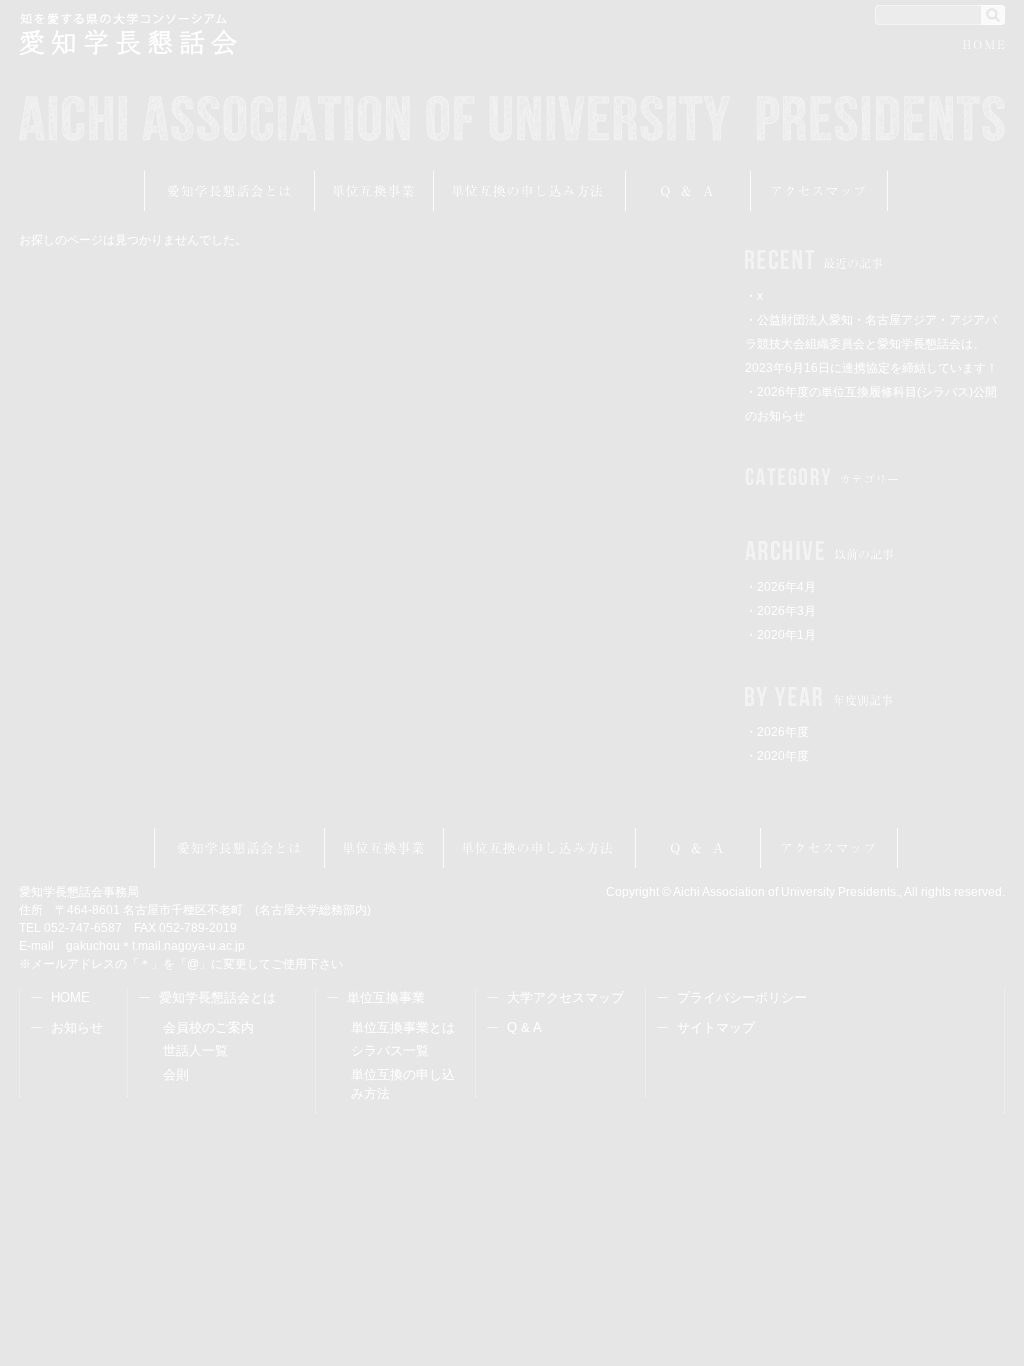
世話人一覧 (195, 1050)
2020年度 (783, 756)
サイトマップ (716, 1027)
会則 (176, 1074)
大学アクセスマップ (565, 997)
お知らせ (77, 1027)
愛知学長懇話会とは (229, 191)
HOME (984, 47)
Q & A (524, 1027)
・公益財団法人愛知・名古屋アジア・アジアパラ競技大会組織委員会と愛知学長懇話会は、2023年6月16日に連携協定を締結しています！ (871, 344)
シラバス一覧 (390, 1050)
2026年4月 (786, 587)
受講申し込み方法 (530, 191)
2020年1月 (786, 635)
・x (754, 296)
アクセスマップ (819, 191)
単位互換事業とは (403, 1027)
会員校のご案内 (208, 1027)
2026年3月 (786, 611)
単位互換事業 (374, 191)
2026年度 (783, 732)
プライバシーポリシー (742, 997)
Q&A (688, 191)
